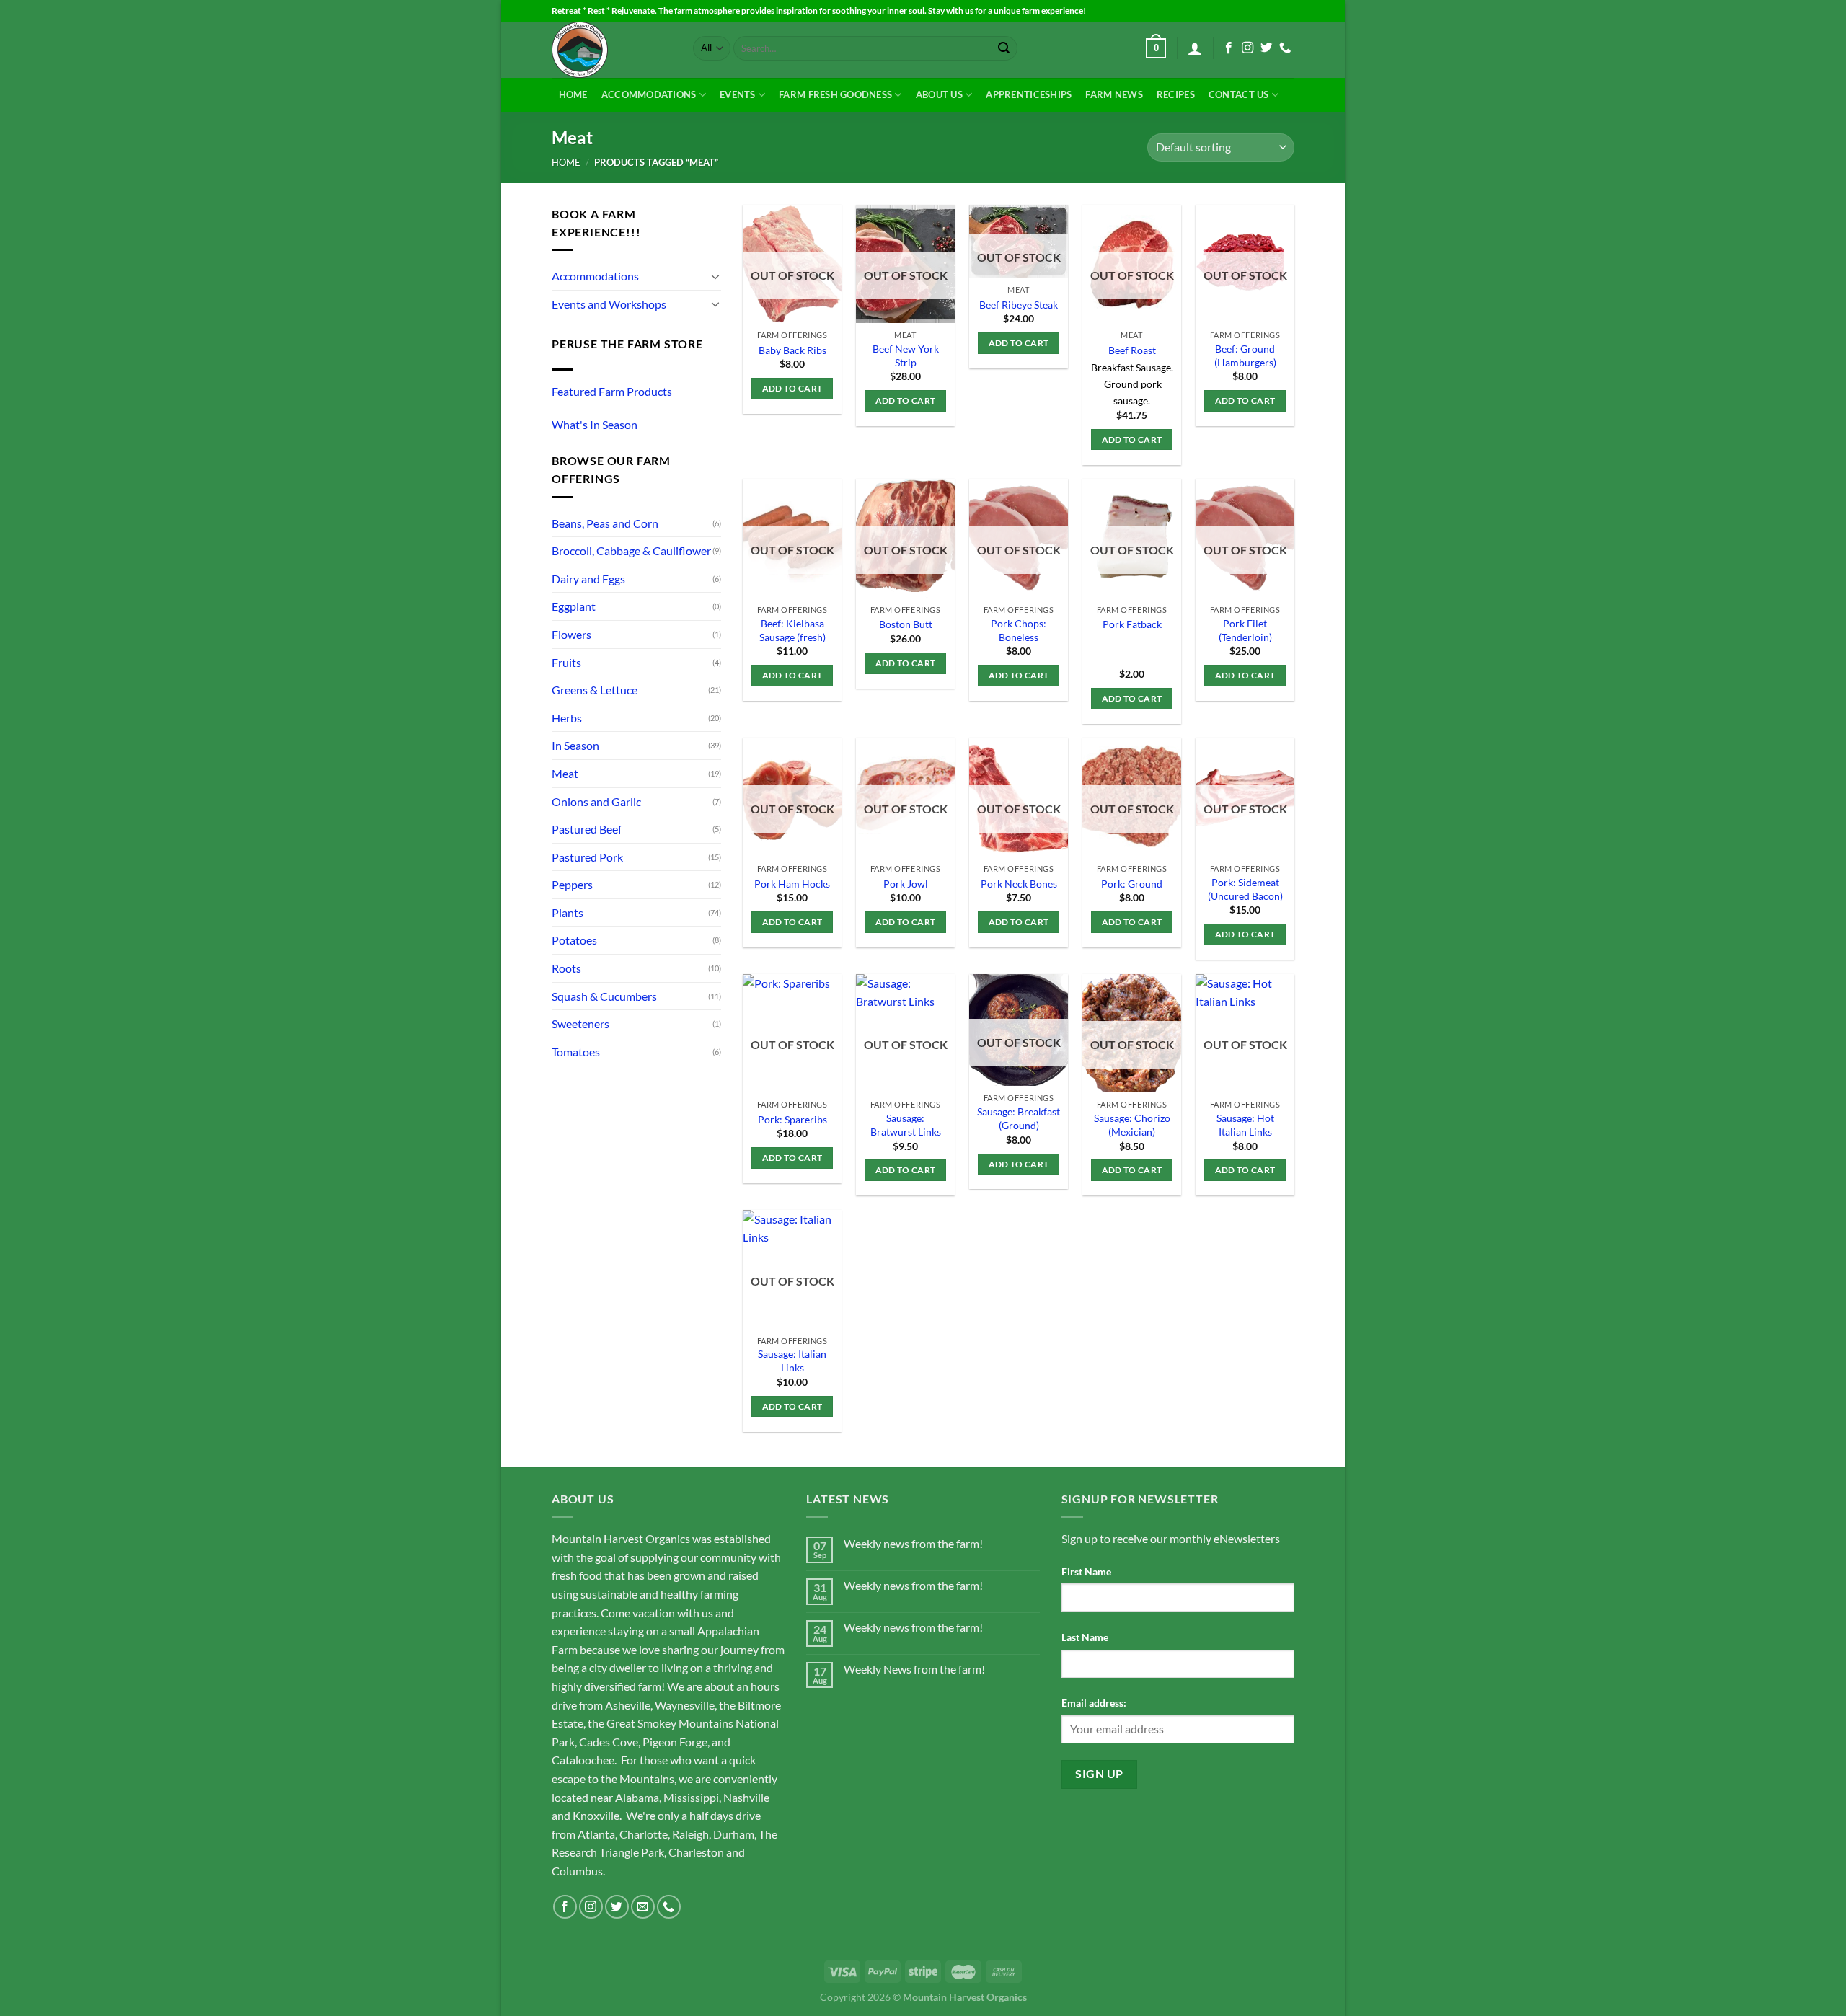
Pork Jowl (906, 884)
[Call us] (1285, 48)
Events (738, 94)
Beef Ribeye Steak (1019, 305)
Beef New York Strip (906, 355)
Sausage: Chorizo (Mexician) (1132, 1125)
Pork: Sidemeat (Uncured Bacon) (1245, 889)
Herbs (567, 718)
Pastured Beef (587, 829)
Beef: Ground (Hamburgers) (1245, 355)
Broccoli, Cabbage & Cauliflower (631, 551)
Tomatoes (576, 1052)
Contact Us (1239, 94)
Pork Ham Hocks (792, 884)
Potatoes (574, 940)
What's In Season (595, 424)
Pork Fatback (1132, 624)
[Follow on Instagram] (1247, 48)
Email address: (1094, 1703)
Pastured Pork (587, 857)
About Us (939, 94)
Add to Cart (792, 388)
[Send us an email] (643, 1907)
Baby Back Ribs (792, 350)
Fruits (566, 662)
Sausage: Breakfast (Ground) (1019, 1118)
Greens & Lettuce (595, 690)
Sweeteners (580, 1024)
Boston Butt (906, 624)
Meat (565, 773)
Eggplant (574, 606)
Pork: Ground (1132, 884)
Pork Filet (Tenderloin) (1245, 630)
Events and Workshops (609, 304)
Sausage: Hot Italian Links (1245, 1125)
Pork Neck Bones (1019, 884)
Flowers (571, 634)
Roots (566, 968)
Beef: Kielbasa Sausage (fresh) (792, 630)
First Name (1086, 1571)
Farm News (1114, 94)
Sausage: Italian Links (792, 1361)
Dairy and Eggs (588, 579)
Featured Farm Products (612, 391)
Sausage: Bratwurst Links (906, 1125)
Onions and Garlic (596, 801)
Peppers (572, 884)
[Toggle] (715, 276)
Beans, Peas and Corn (605, 523)
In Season (575, 745)
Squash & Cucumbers (604, 996)
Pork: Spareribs (792, 1119)
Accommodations (649, 94)
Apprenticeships (1029, 94)
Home (573, 94)
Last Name (1085, 1637)
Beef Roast (1132, 350)
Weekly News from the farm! (914, 1669)
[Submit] (1004, 48)
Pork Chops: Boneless (1019, 630)
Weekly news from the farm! (913, 1543)
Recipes (1176, 94)
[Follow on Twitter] (1266, 48)
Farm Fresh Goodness (835, 94)
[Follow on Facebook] (1229, 48)
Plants (568, 912)
